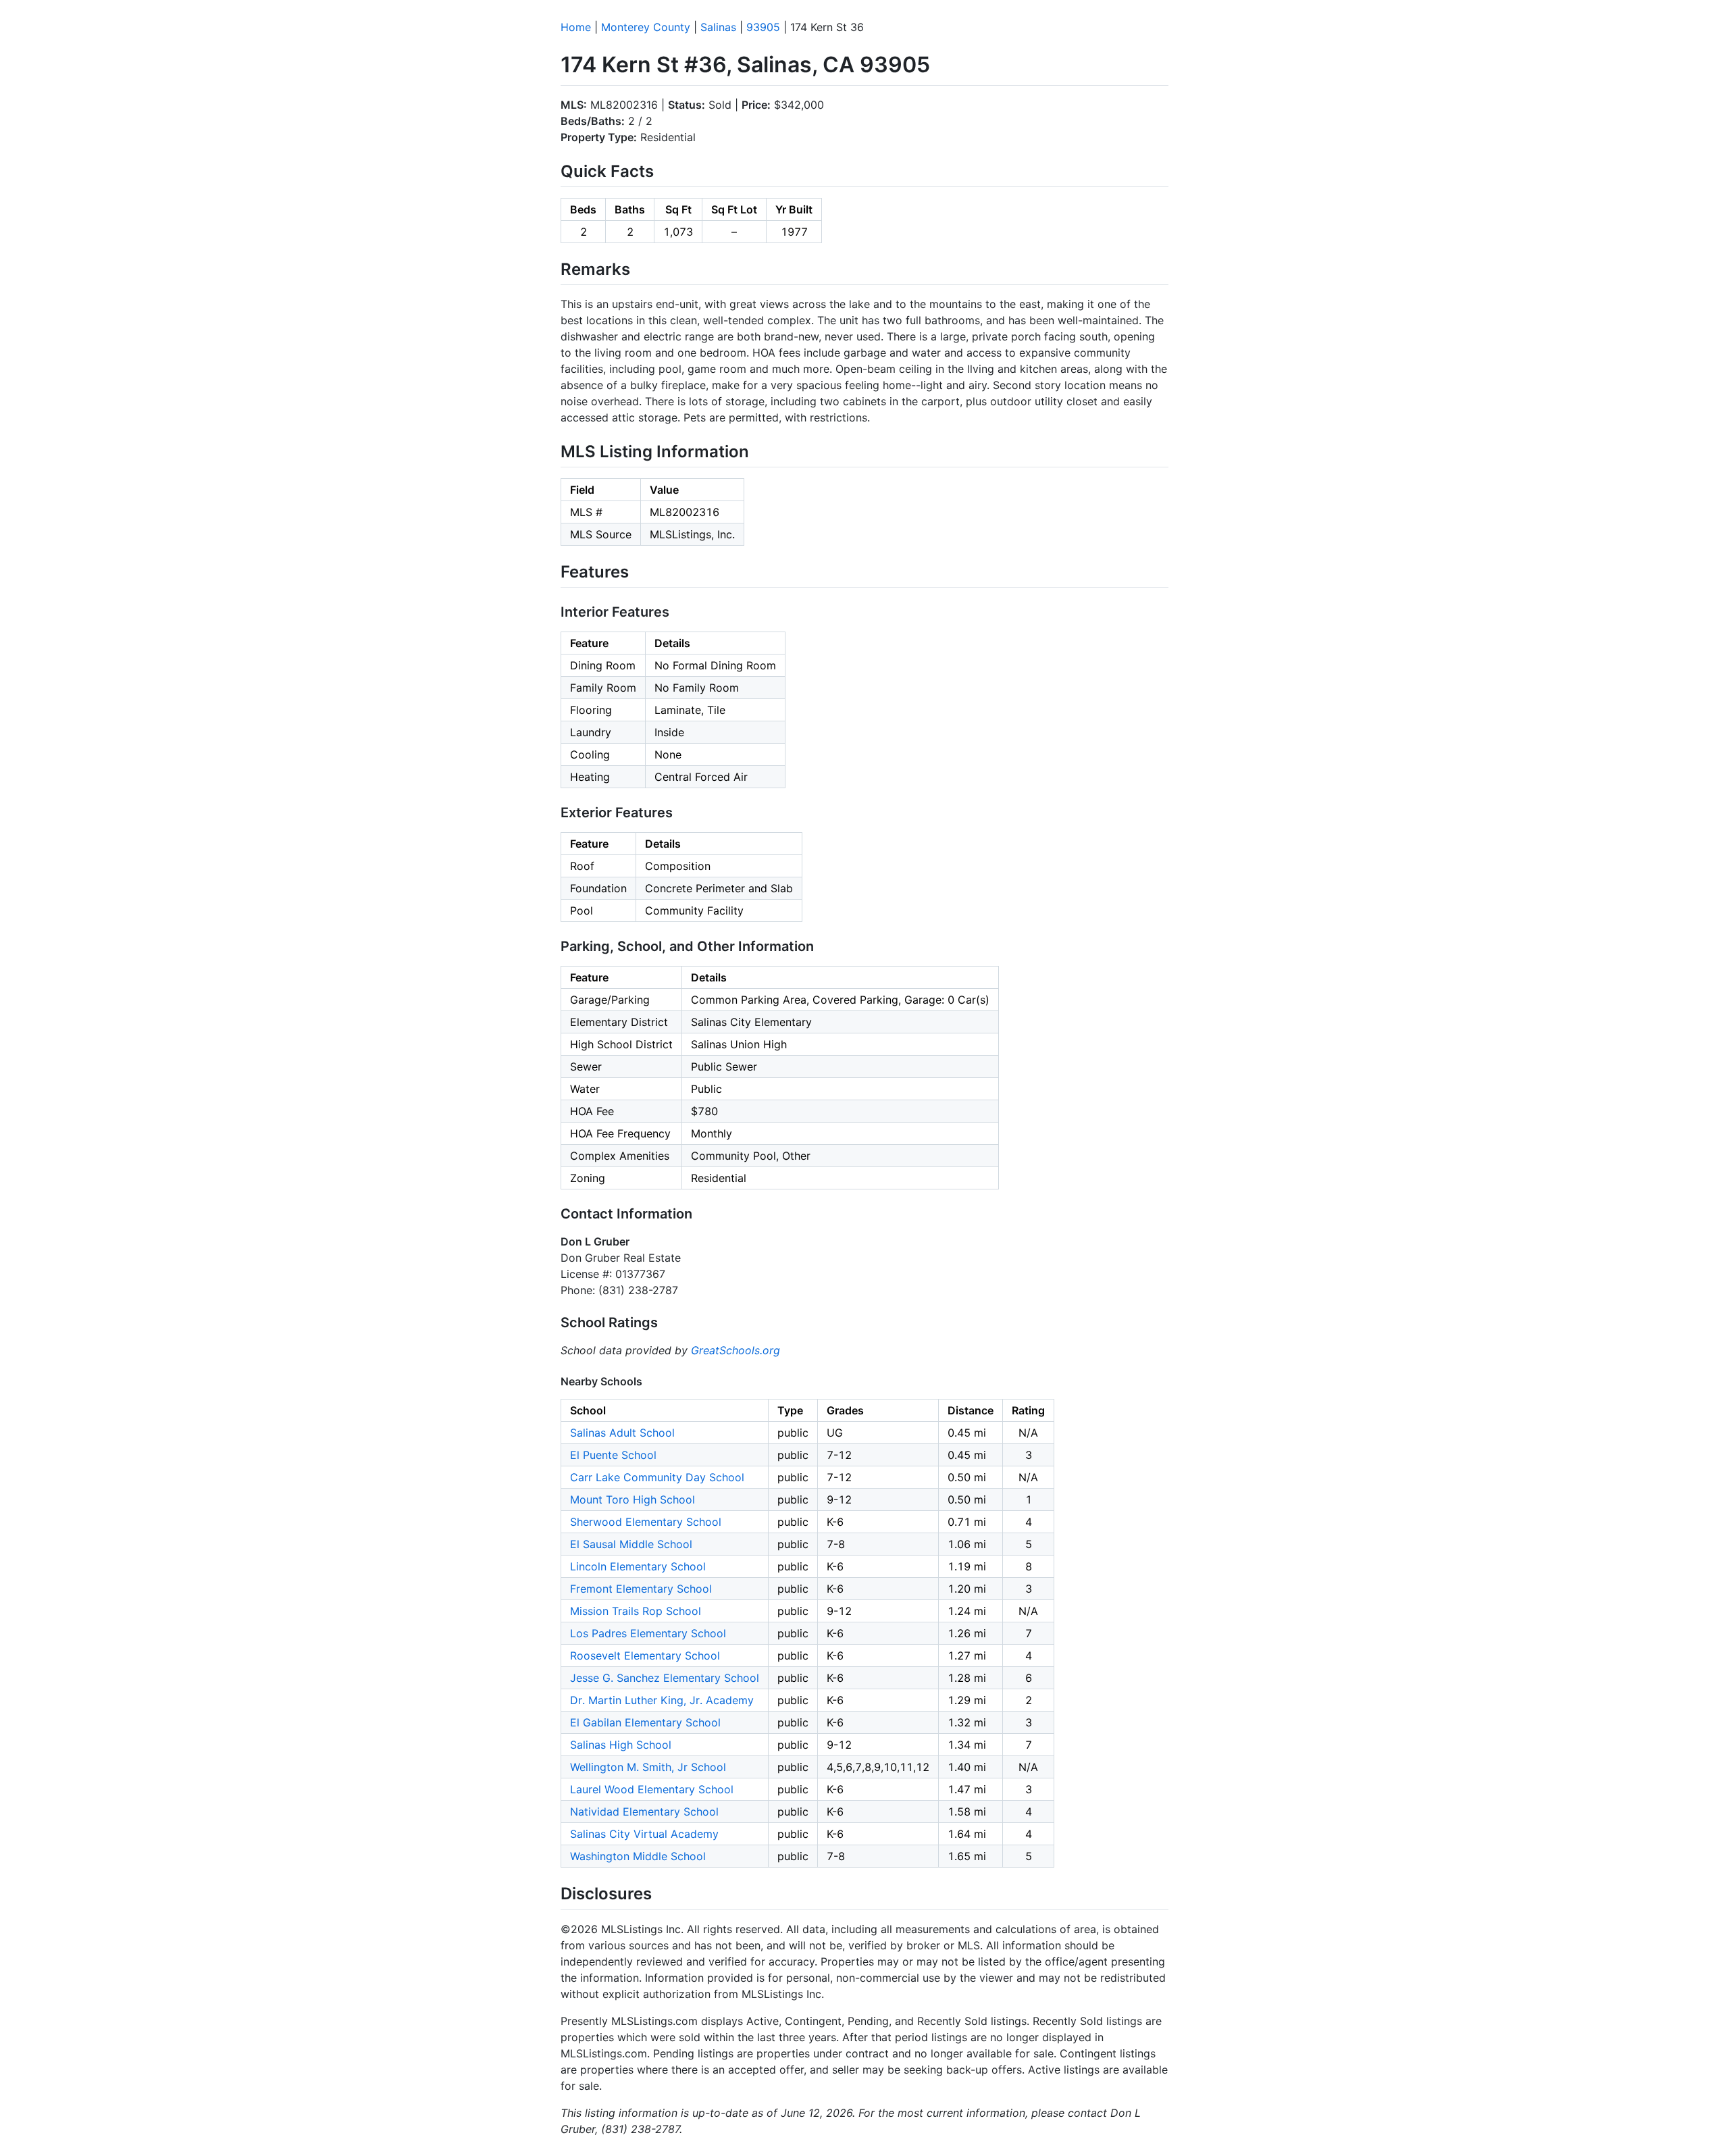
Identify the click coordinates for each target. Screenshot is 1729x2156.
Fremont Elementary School (641, 1589)
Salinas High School (621, 1745)
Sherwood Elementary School (646, 1522)
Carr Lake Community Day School (657, 1477)
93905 (763, 27)
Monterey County (646, 27)
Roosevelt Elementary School (645, 1655)
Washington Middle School (638, 1856)
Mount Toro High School (633, 1499)
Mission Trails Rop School (636, 1611)
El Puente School (613, 1455)
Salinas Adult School (622, 1433)
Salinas (718, 27)
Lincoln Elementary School (638, 1566)
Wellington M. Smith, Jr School (648, 1767)
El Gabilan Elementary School (645, 1722)
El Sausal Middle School (631, 1544)
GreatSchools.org (736, 1350)
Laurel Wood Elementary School (652, 1789)
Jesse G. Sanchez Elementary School (665, 1678)
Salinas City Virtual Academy (644, 1834)
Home (576, 27)
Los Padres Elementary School (648, 1633)
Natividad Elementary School (644, 1812)
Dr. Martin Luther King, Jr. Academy (662, 1700)
